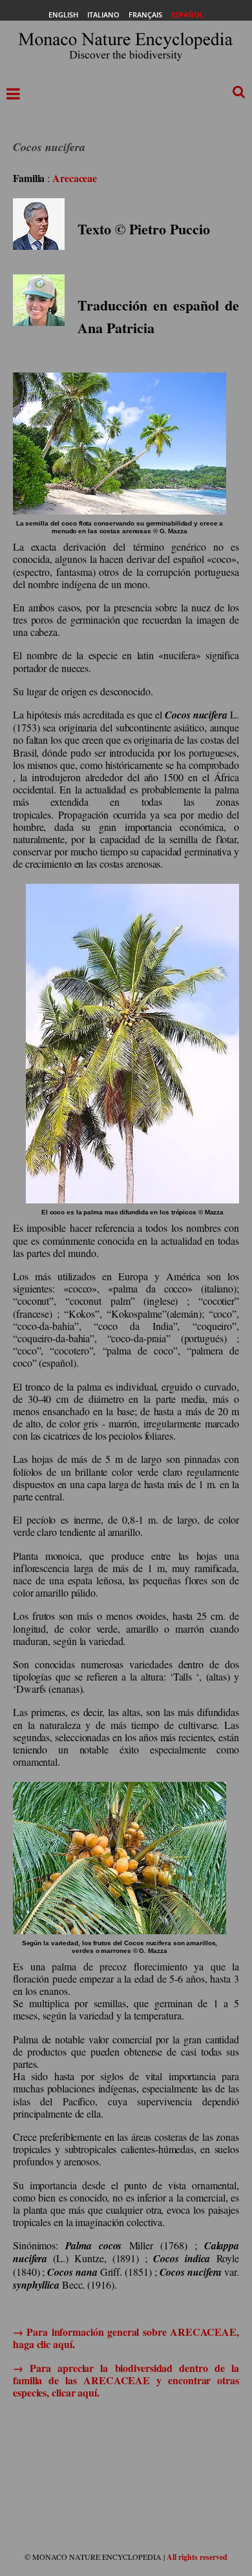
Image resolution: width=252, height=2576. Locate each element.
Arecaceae (75, 178)
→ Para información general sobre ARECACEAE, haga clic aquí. (126, 2338)
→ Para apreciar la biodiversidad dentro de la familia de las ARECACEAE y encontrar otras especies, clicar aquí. (126, 2380)
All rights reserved (197, 2557)
